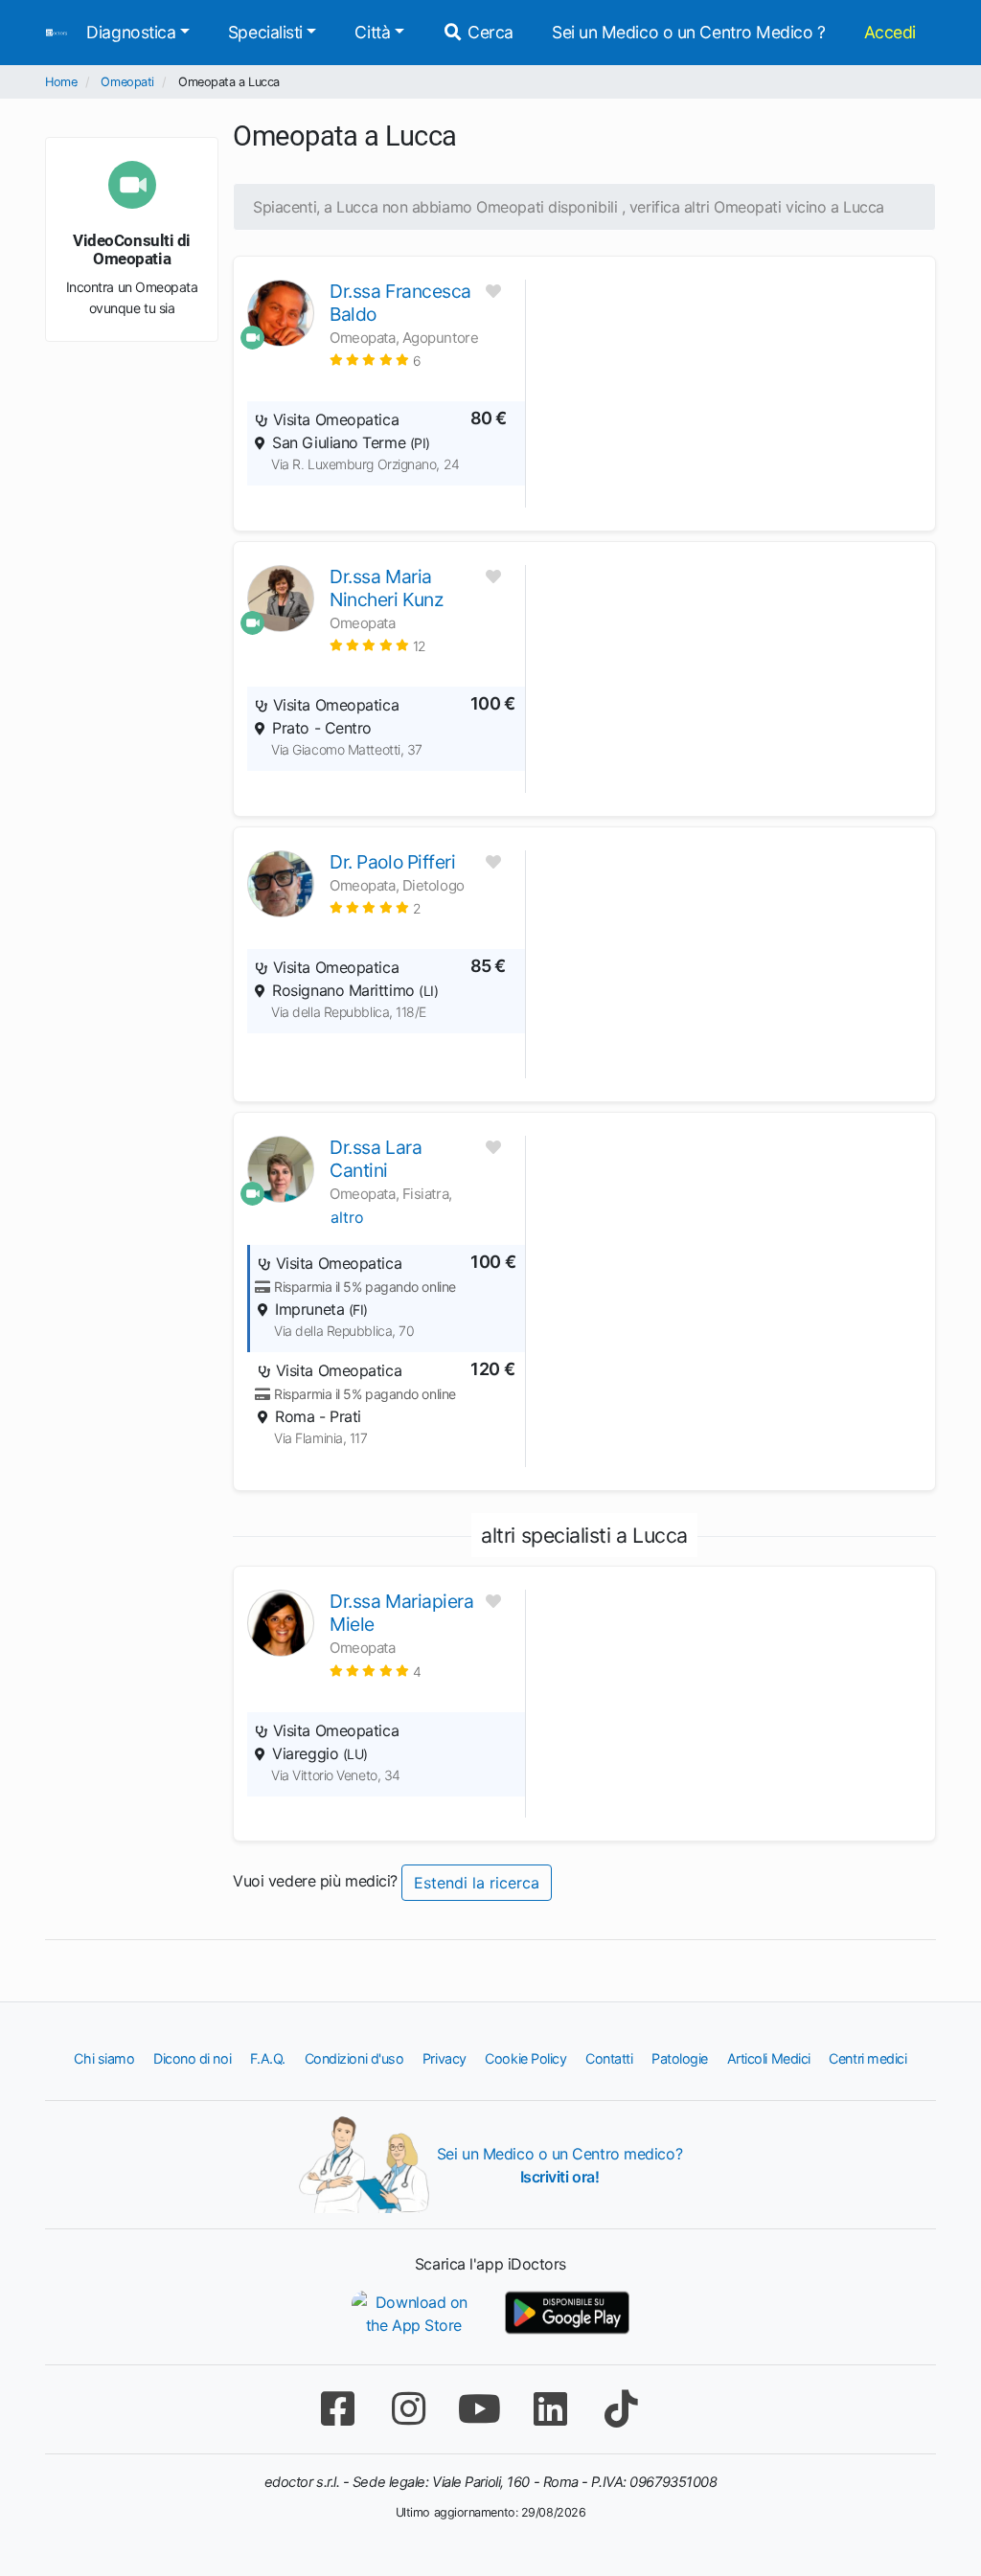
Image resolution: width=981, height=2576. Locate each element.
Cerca (489, 32)
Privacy (445, 2058)
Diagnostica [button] (131, 32)
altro (347, 1217)
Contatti (609, 2058)
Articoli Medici (769, 2058)
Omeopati (127, 82)
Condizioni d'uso (354, 2058)
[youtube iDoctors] (479, 2409)
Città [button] (372, 32)
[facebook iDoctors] (337, 2409)
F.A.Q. (268, 2058)
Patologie (680, 2058)
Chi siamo (104, 2058)
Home (61, 82)
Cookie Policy (525, 2058)
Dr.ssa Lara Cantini (376, 1159)
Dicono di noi (192, 2058)
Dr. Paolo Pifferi (392, 862)
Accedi (890, 32)
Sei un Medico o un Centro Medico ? (689, 32)
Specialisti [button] (265, 32)
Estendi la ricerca (477, 1883)
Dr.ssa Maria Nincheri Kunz (386, 588)
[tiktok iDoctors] (621, 2409)
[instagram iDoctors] (408, 2409)
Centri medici (867, 2058)
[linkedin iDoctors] (550, 2409)
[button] (375, 360)
